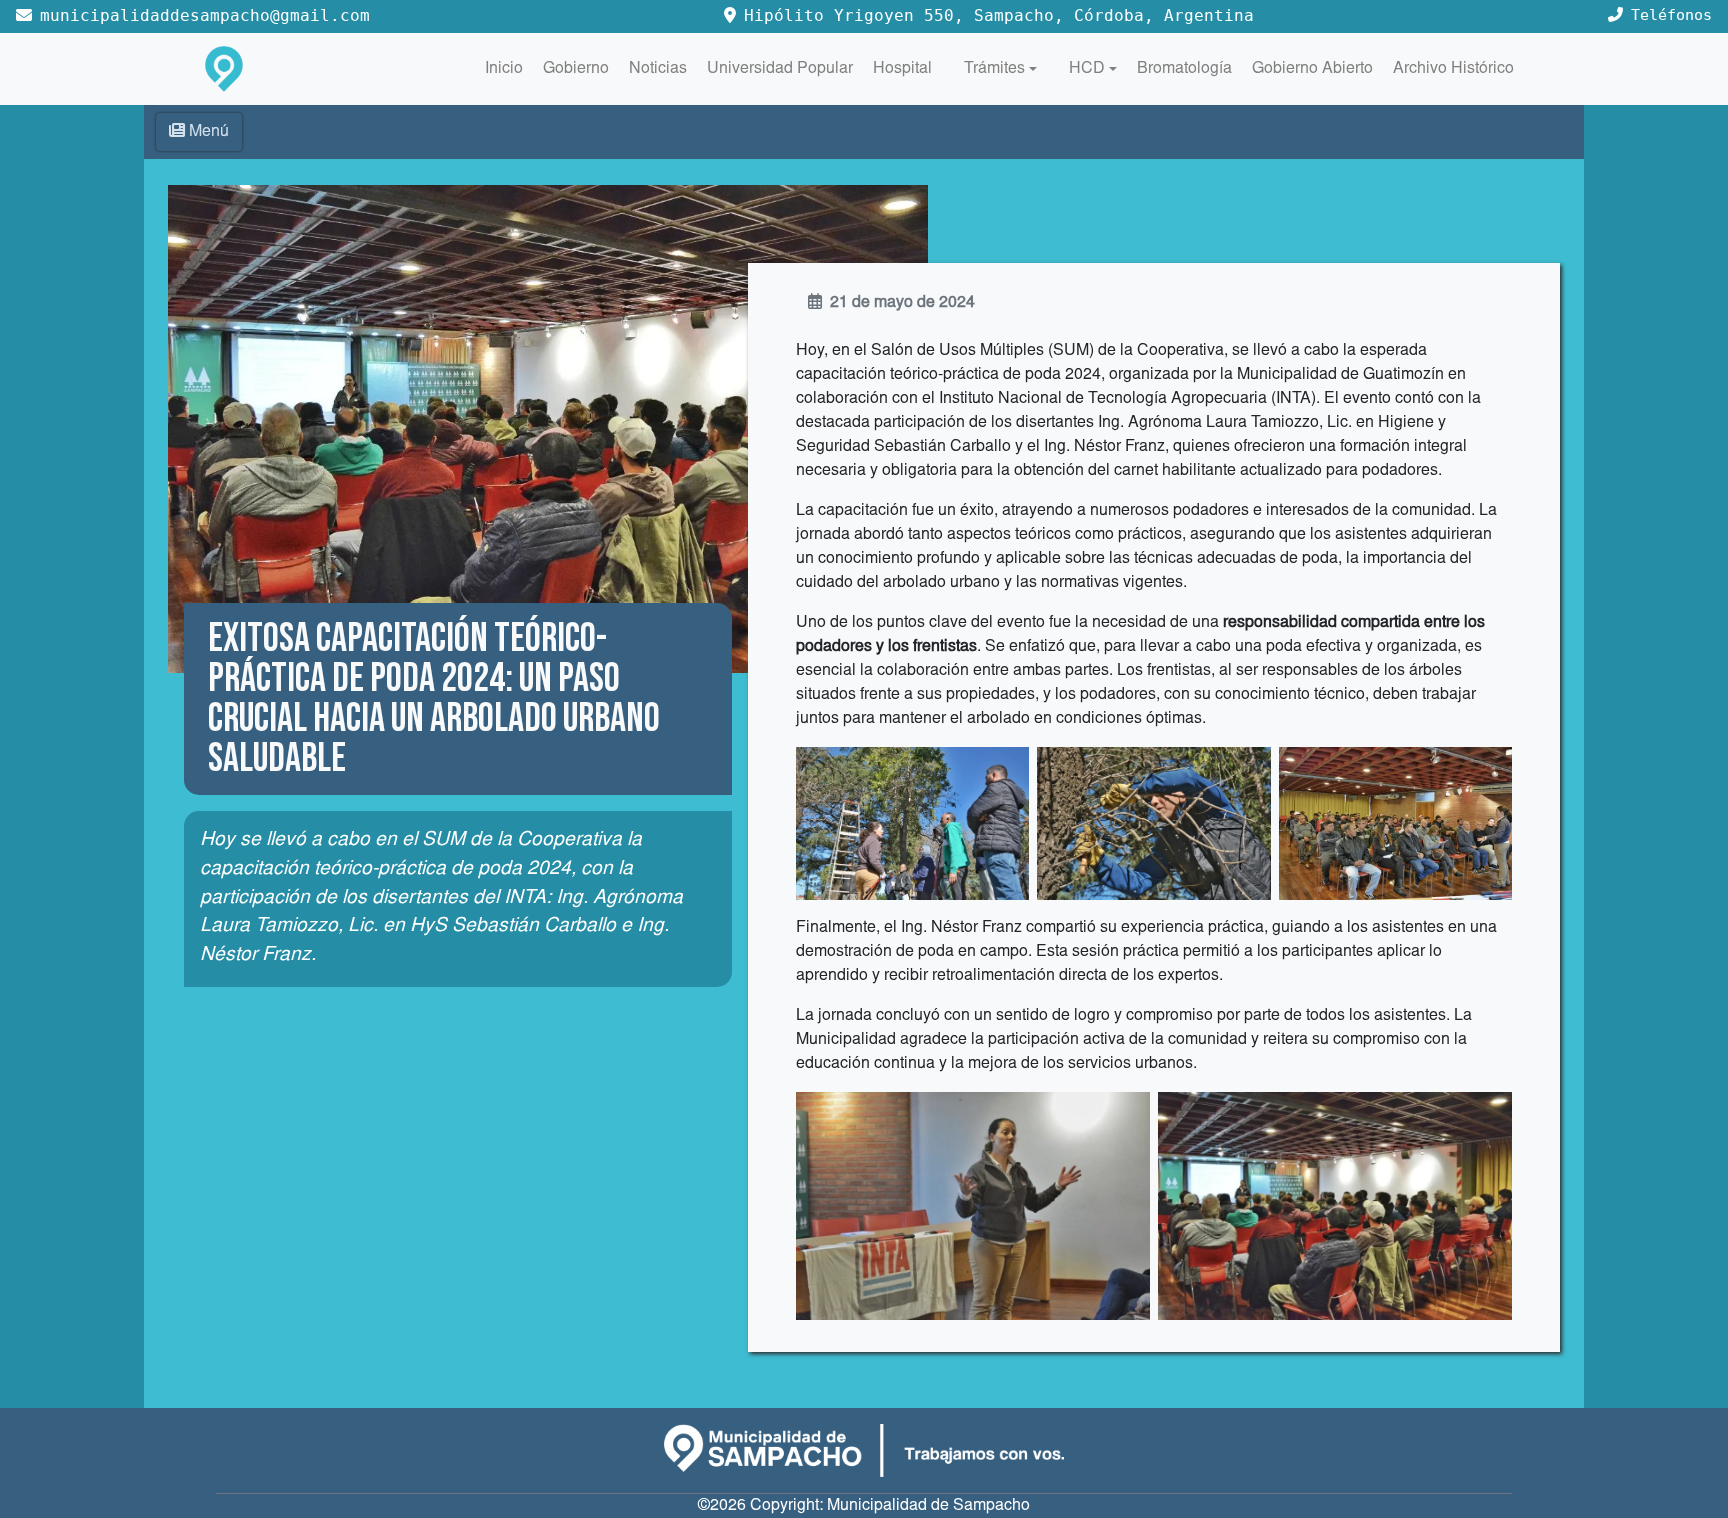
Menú (209, 132)
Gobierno (576, 69)
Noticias (658, 69)
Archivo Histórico (1453, 69)
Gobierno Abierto (1312, 69)
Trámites (994, 69)
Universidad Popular (780, 69)
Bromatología (1184, 69)
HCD (1087, 69)
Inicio (504, 69)
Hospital (902, 69)
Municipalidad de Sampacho (928, 1506)
